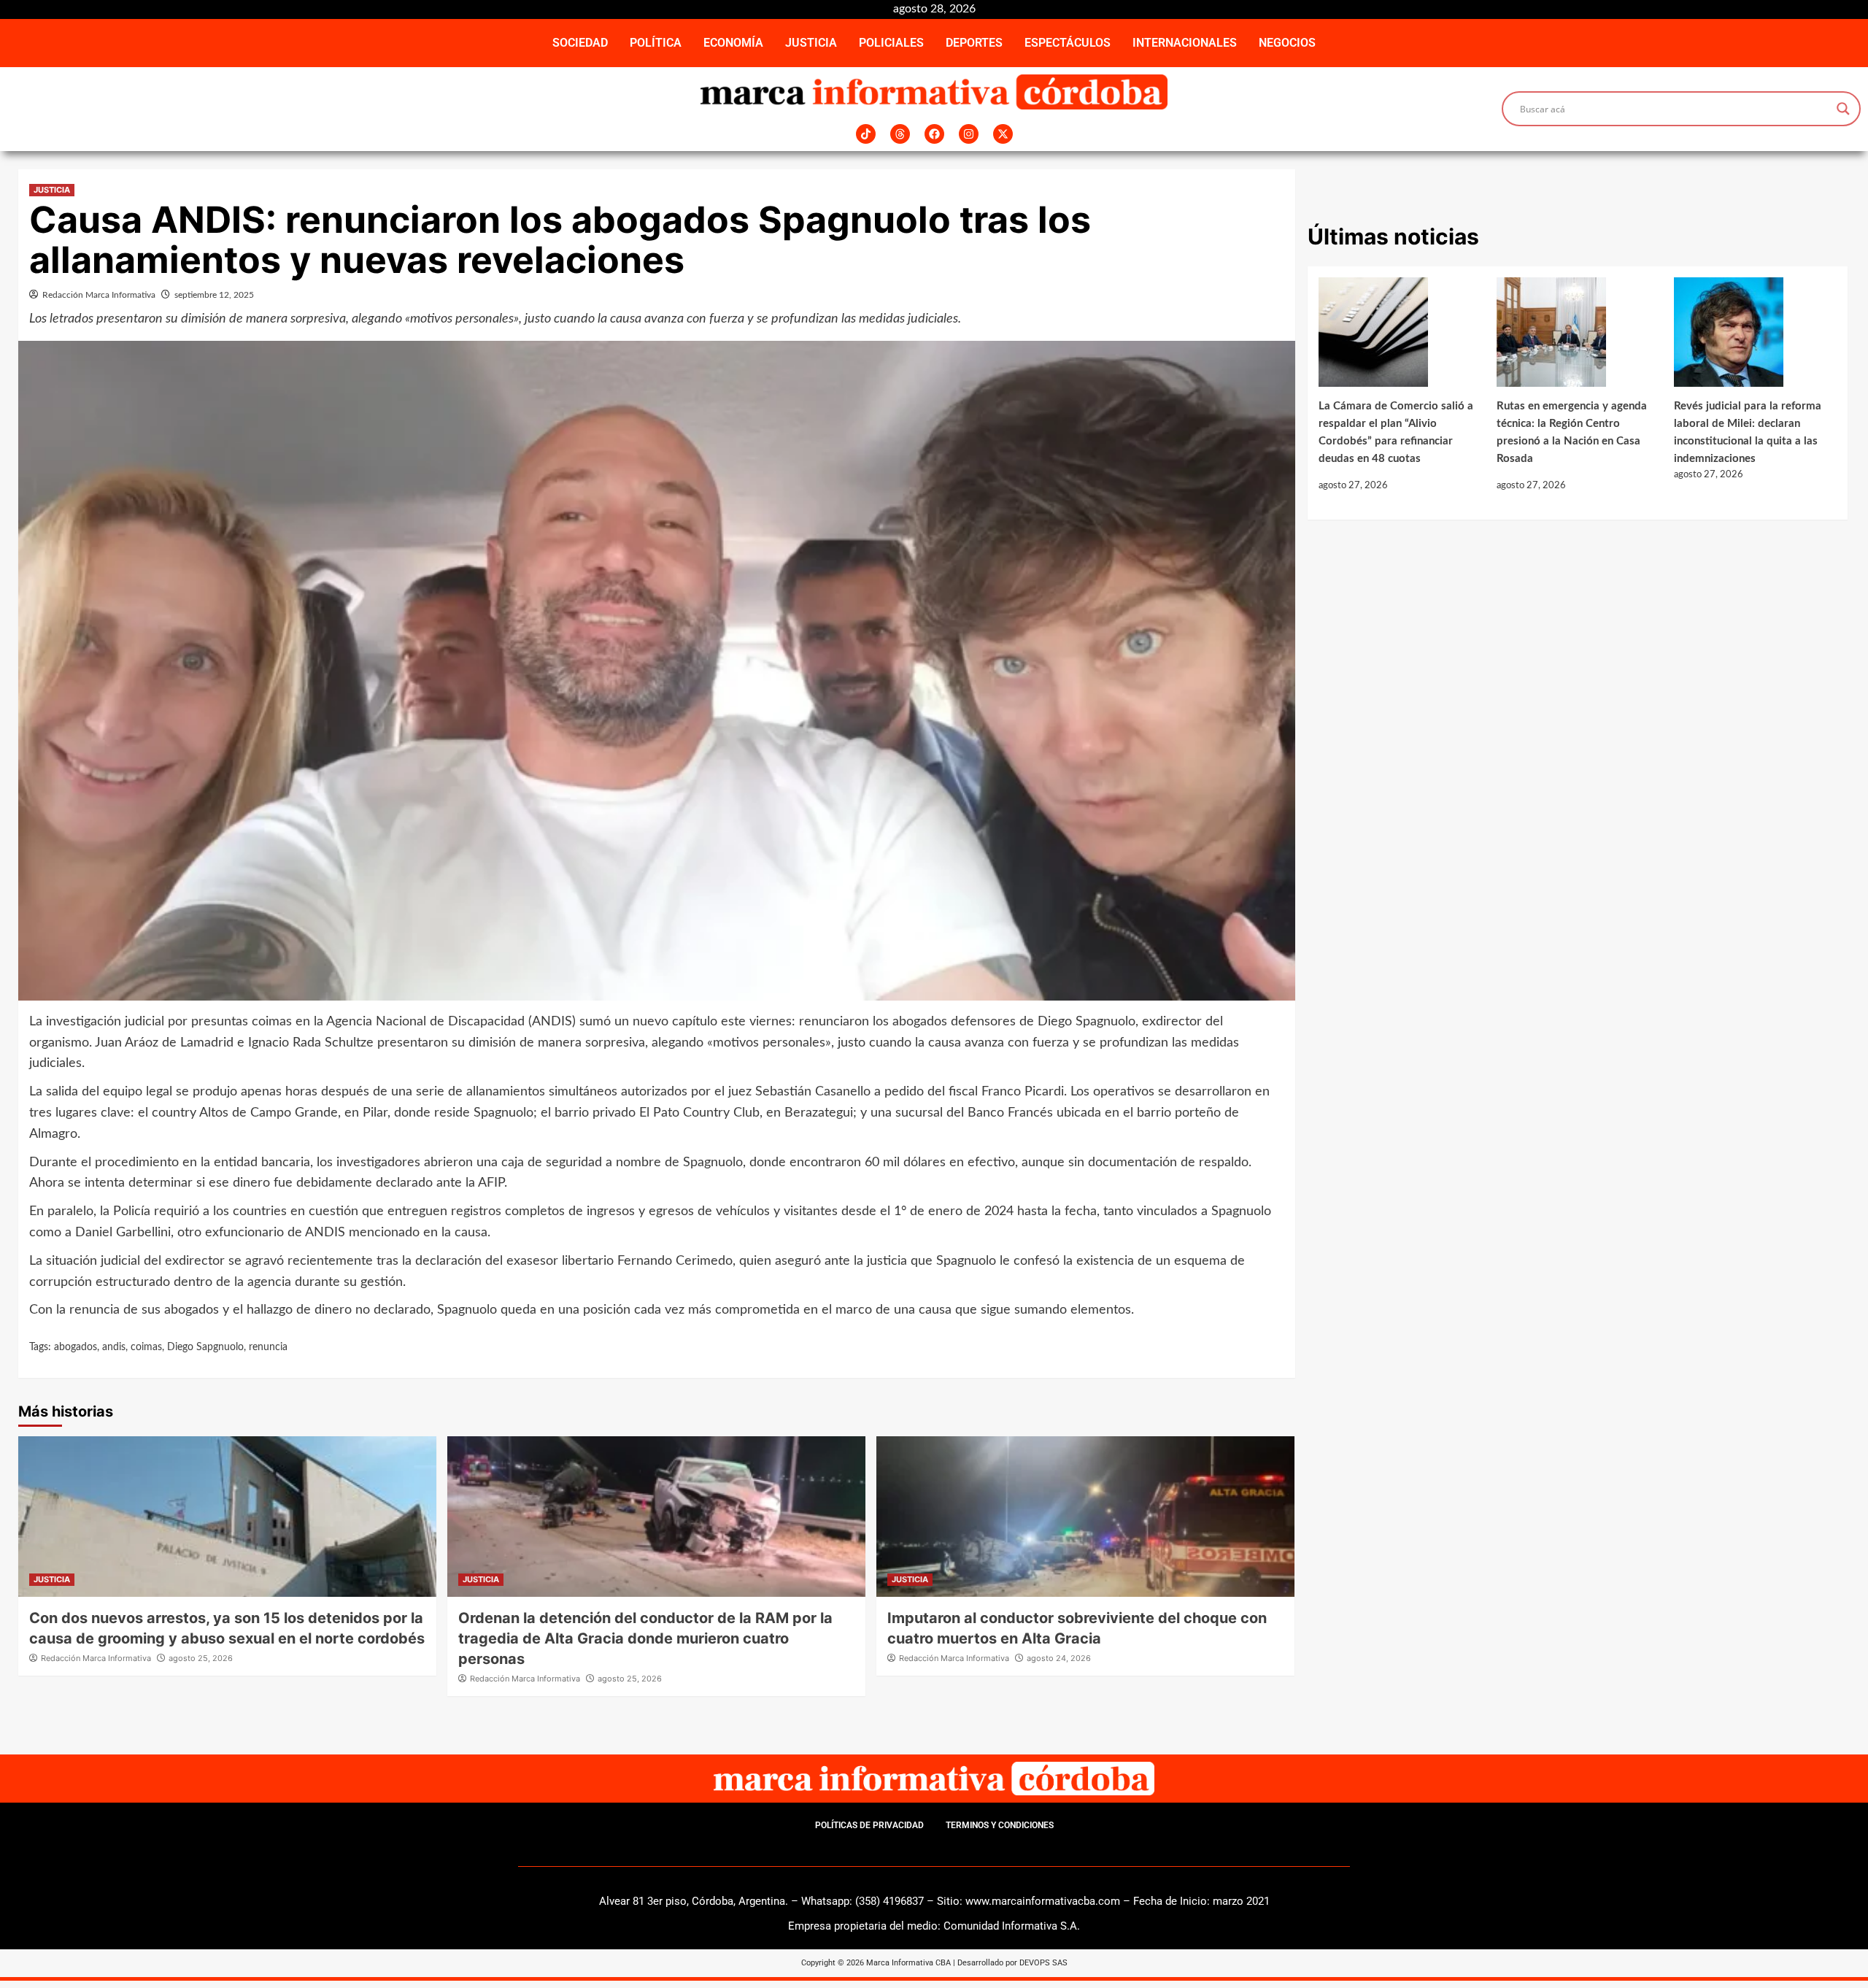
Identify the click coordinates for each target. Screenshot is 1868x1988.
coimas (146, 1347)
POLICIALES (891, 43)
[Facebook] (934, 134)
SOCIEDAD (580, 43)
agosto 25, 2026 (201, 1658)
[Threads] (900, 134)
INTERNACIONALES (1185, 43)
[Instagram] (969, 134)
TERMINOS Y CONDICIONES (1000, 1825)
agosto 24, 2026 (1059, 1658)
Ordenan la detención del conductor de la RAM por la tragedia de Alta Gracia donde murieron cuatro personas (645, 1638)
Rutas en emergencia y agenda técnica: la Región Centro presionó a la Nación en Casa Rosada (1572, 432)
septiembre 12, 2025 (214, 295)
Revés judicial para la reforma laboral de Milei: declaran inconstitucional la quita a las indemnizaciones (1748, 432)
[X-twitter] (1003, 134)
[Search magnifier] (1843, 109)
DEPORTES (974, 43)
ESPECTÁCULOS (1068, 43)
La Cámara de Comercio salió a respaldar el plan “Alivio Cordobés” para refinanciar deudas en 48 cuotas (1396, 432)
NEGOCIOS (1287, 43)
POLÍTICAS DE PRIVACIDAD (869, 1825)
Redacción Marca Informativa (99, 295)
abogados (76, 1347)
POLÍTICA (656, 43)
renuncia (268, 1347)
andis (114, 1347)
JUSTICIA (811, 43)
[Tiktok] (866, 134)
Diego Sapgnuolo (205, 1347)
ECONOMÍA (733, 43)
